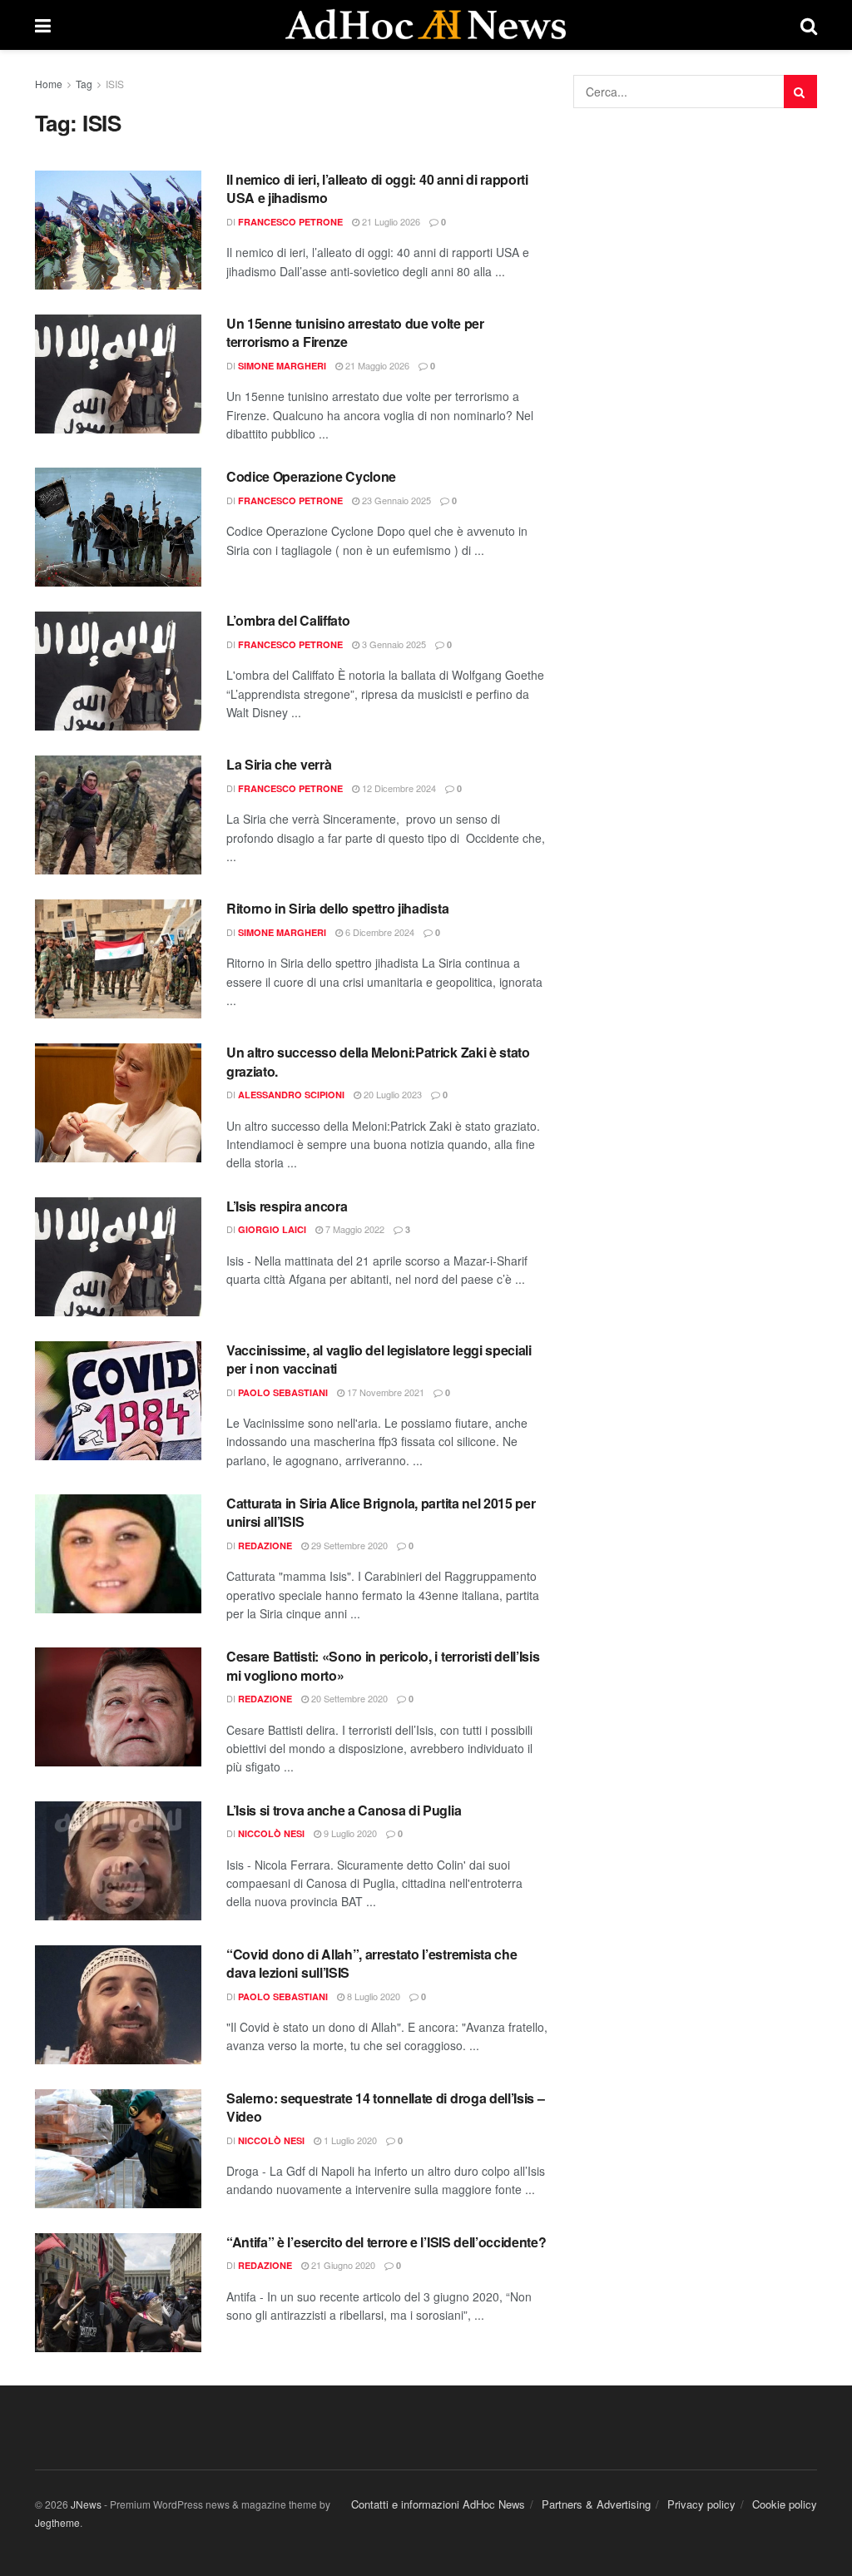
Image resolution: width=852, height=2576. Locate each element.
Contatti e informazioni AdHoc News (438, 2504)
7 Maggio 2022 (354, 1229)
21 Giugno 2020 (342, 2265)
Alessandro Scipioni (291, 1095)
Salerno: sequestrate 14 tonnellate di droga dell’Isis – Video (385, 2107)
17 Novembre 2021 (384, 1392)
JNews (86, 2504)
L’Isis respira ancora (287, 1206)
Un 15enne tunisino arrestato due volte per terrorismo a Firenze (355, 332)
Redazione (265, 1546)
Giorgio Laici (272, 1229)
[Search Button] (800, 92)
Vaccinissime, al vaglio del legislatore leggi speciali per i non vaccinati (379, 1359)
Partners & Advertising (596, 2504)
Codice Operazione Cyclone (313, 476)
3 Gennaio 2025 (393, 644)
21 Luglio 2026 (390, 221)
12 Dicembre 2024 (398, 788)
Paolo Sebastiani (283, 1392)
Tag (84, 84)
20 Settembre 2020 (348, 1698)
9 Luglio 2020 (349, 1833)
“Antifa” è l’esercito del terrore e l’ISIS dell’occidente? (386, 2242)
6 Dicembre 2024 (379, 932)
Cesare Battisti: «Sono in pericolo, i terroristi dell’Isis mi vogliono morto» (383, 1665)
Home (49, 84)
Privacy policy (701, 2504)
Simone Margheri (282, 366)
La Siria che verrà (279, 764)
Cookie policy (785, 2504)
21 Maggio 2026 (376, 365)
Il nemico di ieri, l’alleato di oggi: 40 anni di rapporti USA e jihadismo (377, 188)
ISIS (115, 84)
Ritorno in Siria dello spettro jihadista (337, 908)
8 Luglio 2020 (372, 1996)
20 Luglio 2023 (391, 1094)
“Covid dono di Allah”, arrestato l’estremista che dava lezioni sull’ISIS (372, 1963)
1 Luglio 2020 (349, 2140)
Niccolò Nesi (271, 1833)
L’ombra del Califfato (290, 620)
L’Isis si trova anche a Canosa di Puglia (344, 1810)
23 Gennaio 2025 (395, 500)
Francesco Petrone (290, 222)
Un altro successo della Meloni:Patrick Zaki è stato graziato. (378, 1061)
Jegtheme (57, 2522)
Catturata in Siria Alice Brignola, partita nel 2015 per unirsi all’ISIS (381, 1512)
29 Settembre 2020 (348, 1545)
